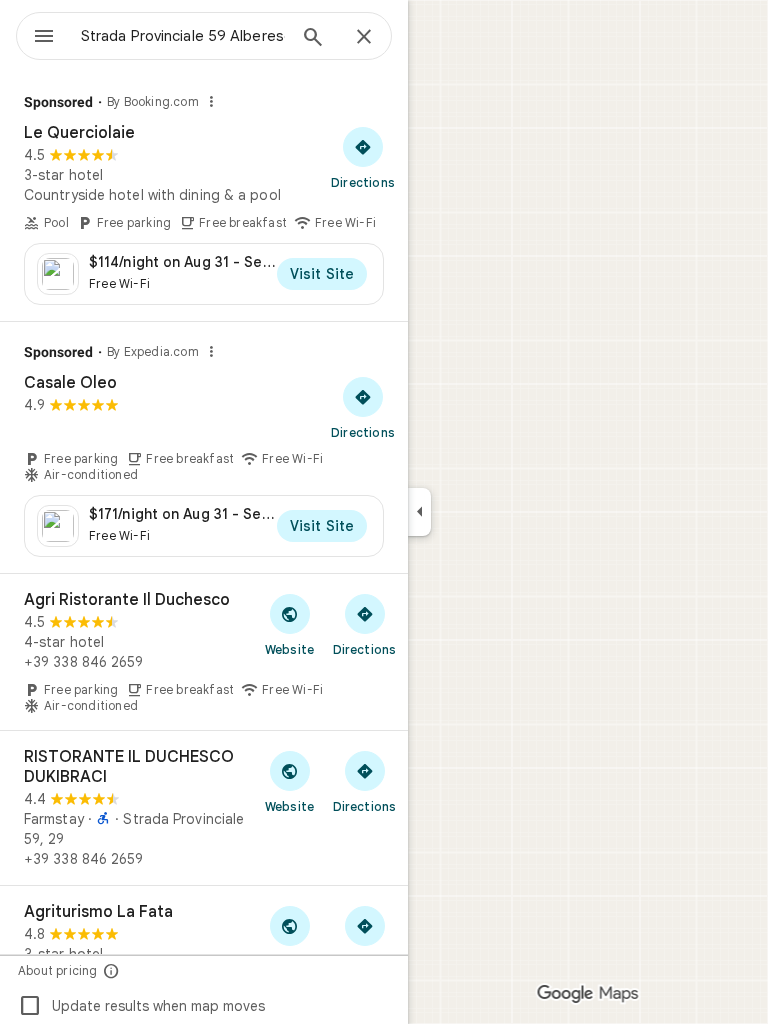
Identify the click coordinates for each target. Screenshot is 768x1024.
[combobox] (183, 36)
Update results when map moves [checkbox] (141, 1006)
